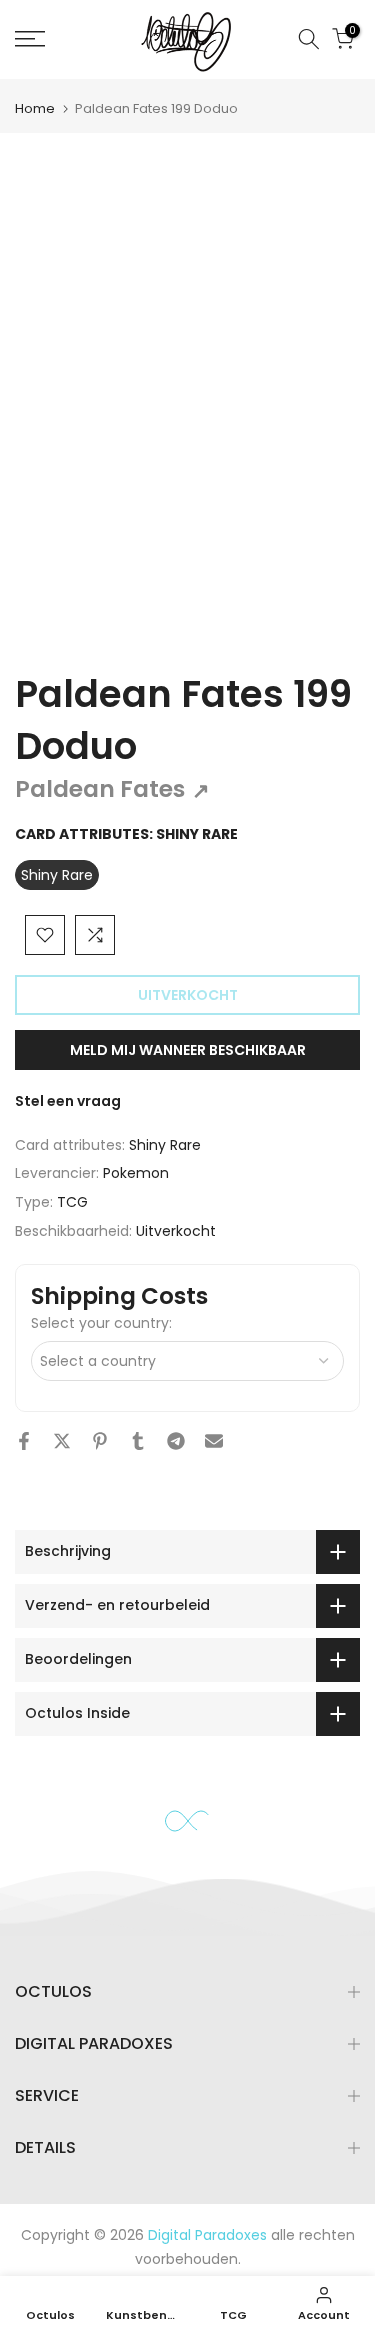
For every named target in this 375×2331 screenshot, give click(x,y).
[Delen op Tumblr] (138, 1441)
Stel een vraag (68, 1101)
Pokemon (136, 1173)
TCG (72, 1202)
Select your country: (101, 1323)
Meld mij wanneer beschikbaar (188, 1050)
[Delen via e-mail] (214, 1441)
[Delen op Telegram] (176, 1441)
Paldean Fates (112, 789)
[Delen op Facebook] (24, 1441)
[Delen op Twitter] (62, 1441)
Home (35, 108)
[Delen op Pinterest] (100, 1441)
